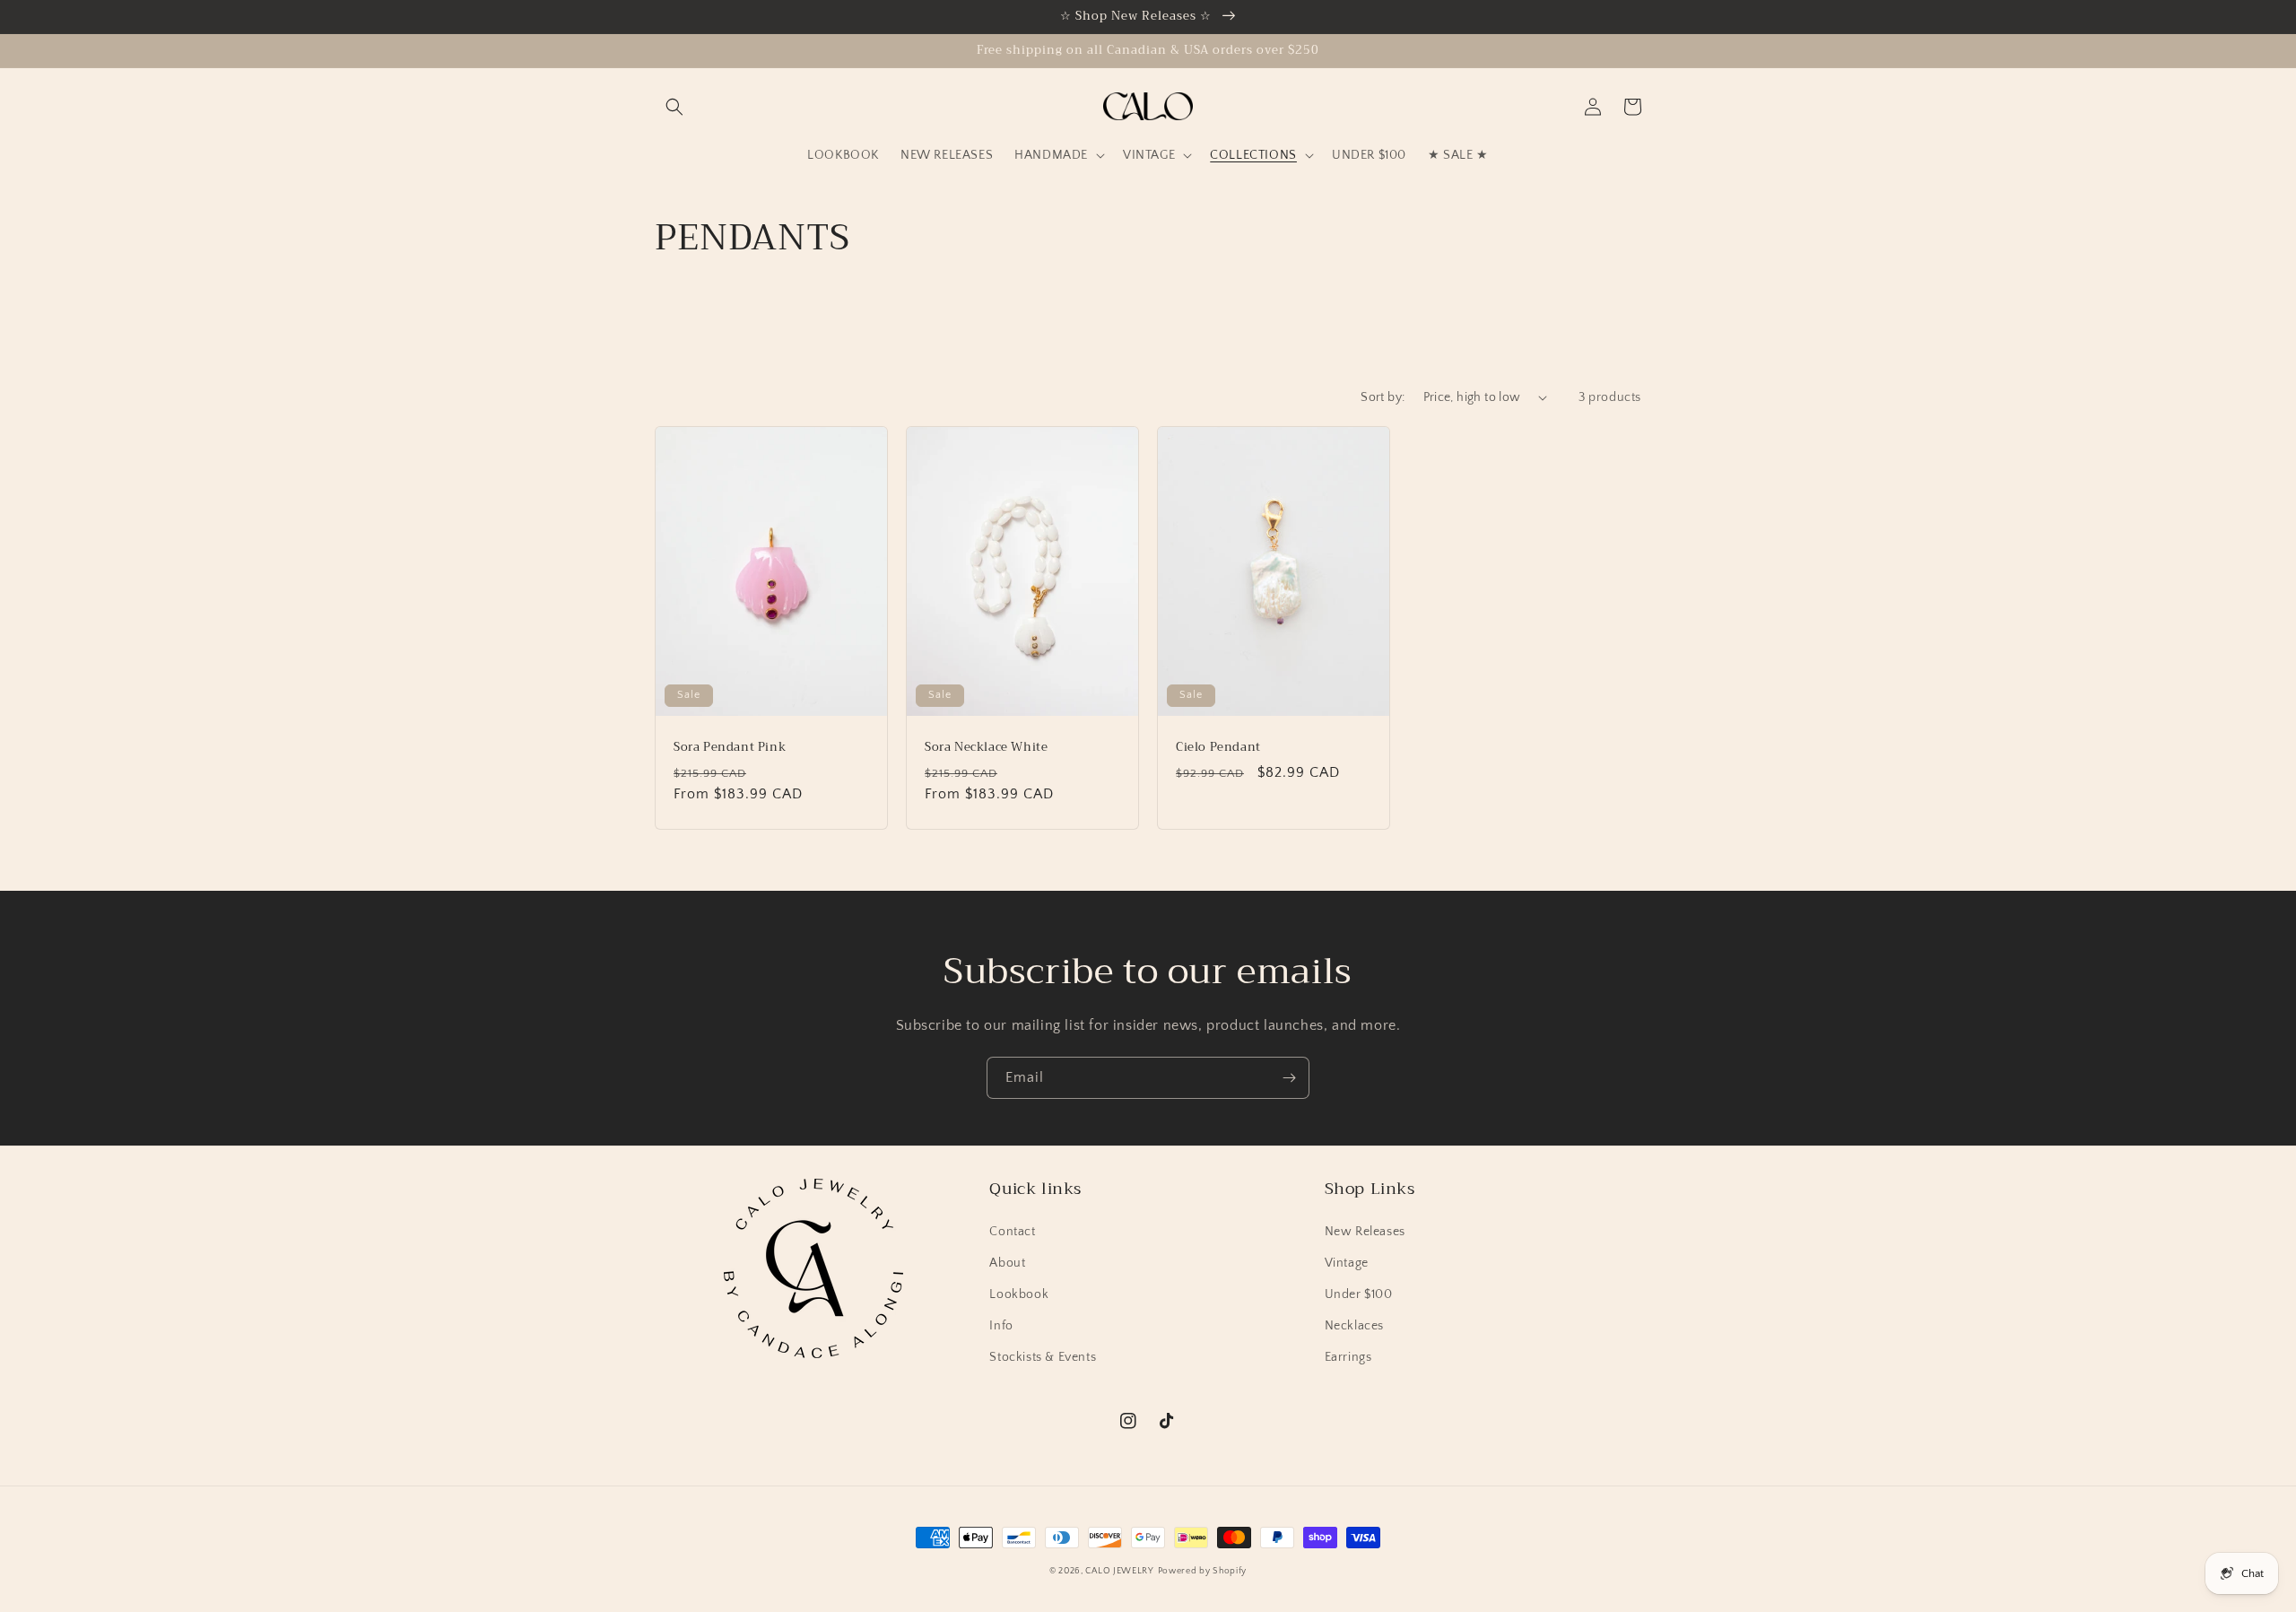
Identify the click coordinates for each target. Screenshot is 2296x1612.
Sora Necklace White (986, 748)
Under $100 (1359, 1294)
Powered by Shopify (1203, 1571)
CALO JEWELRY (1119, 1571)
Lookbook (1019, 1294)
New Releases (1365, 1232)
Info (1001, 1326)
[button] (674, 107)
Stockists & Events (1043, 1357)
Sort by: (1383, 397)
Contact (1012, 1232)
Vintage (1347, 1263)
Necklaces (1354, 1326)
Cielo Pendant (1218, 748)
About (1007, 1263)
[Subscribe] (1289, 1078)
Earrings (1348, 1357)
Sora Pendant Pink (730, 748)
